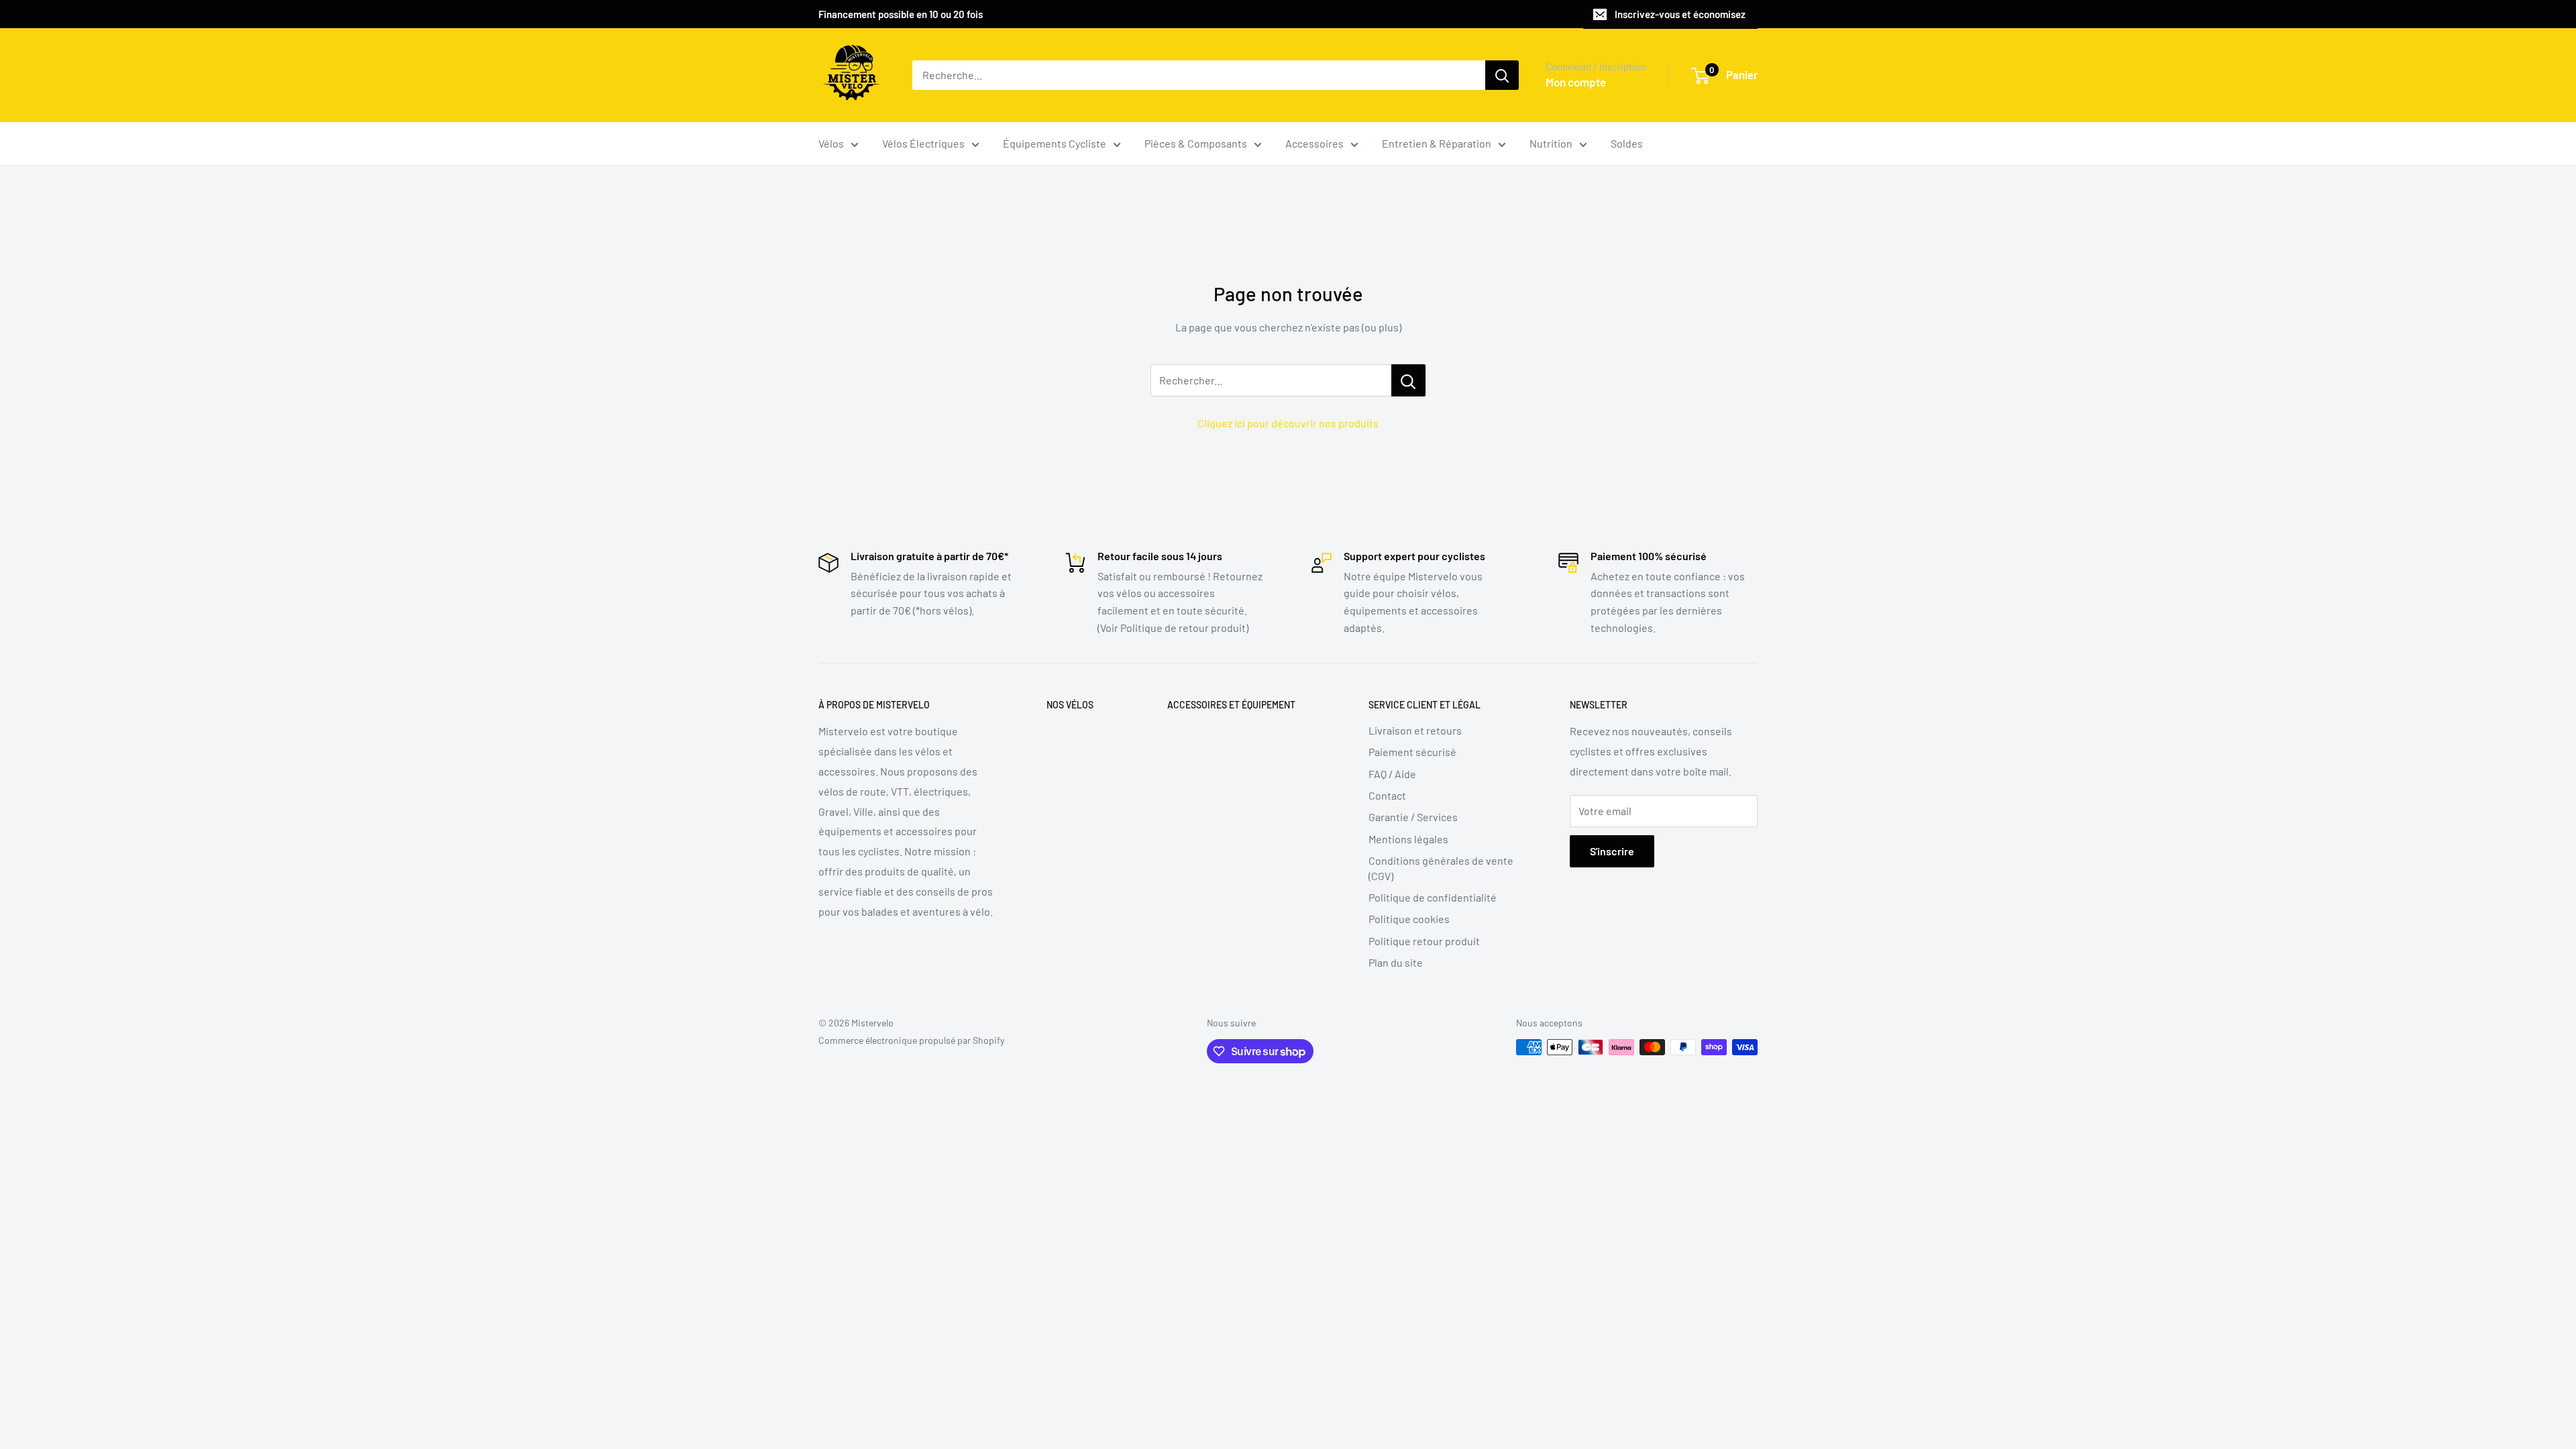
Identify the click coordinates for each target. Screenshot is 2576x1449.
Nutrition (1551, 143)
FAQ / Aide (1392, 774)
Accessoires (1314, 143)
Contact (1387, 795)
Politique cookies (1409, 919)
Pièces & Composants (1196, 143)
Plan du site (1396, 962)
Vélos (831, 143)
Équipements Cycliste (1055, 143)
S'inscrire (1612, 851)
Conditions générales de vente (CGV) (1441, 868)
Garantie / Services (1413, 817)
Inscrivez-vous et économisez (1680, 14)
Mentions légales (1408, 839)
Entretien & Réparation (1437, 143)
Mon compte (1576, 82)
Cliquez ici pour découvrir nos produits (1288, 423)
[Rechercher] (1502, 75)
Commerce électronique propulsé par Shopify (911, 1040)
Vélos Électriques (923, 143)
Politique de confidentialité (1433, 897)
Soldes (1627, 143)
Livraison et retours (1415, 730)
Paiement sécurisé (1412, 752)
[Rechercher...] (1408, 380)
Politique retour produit (1424, 941)
